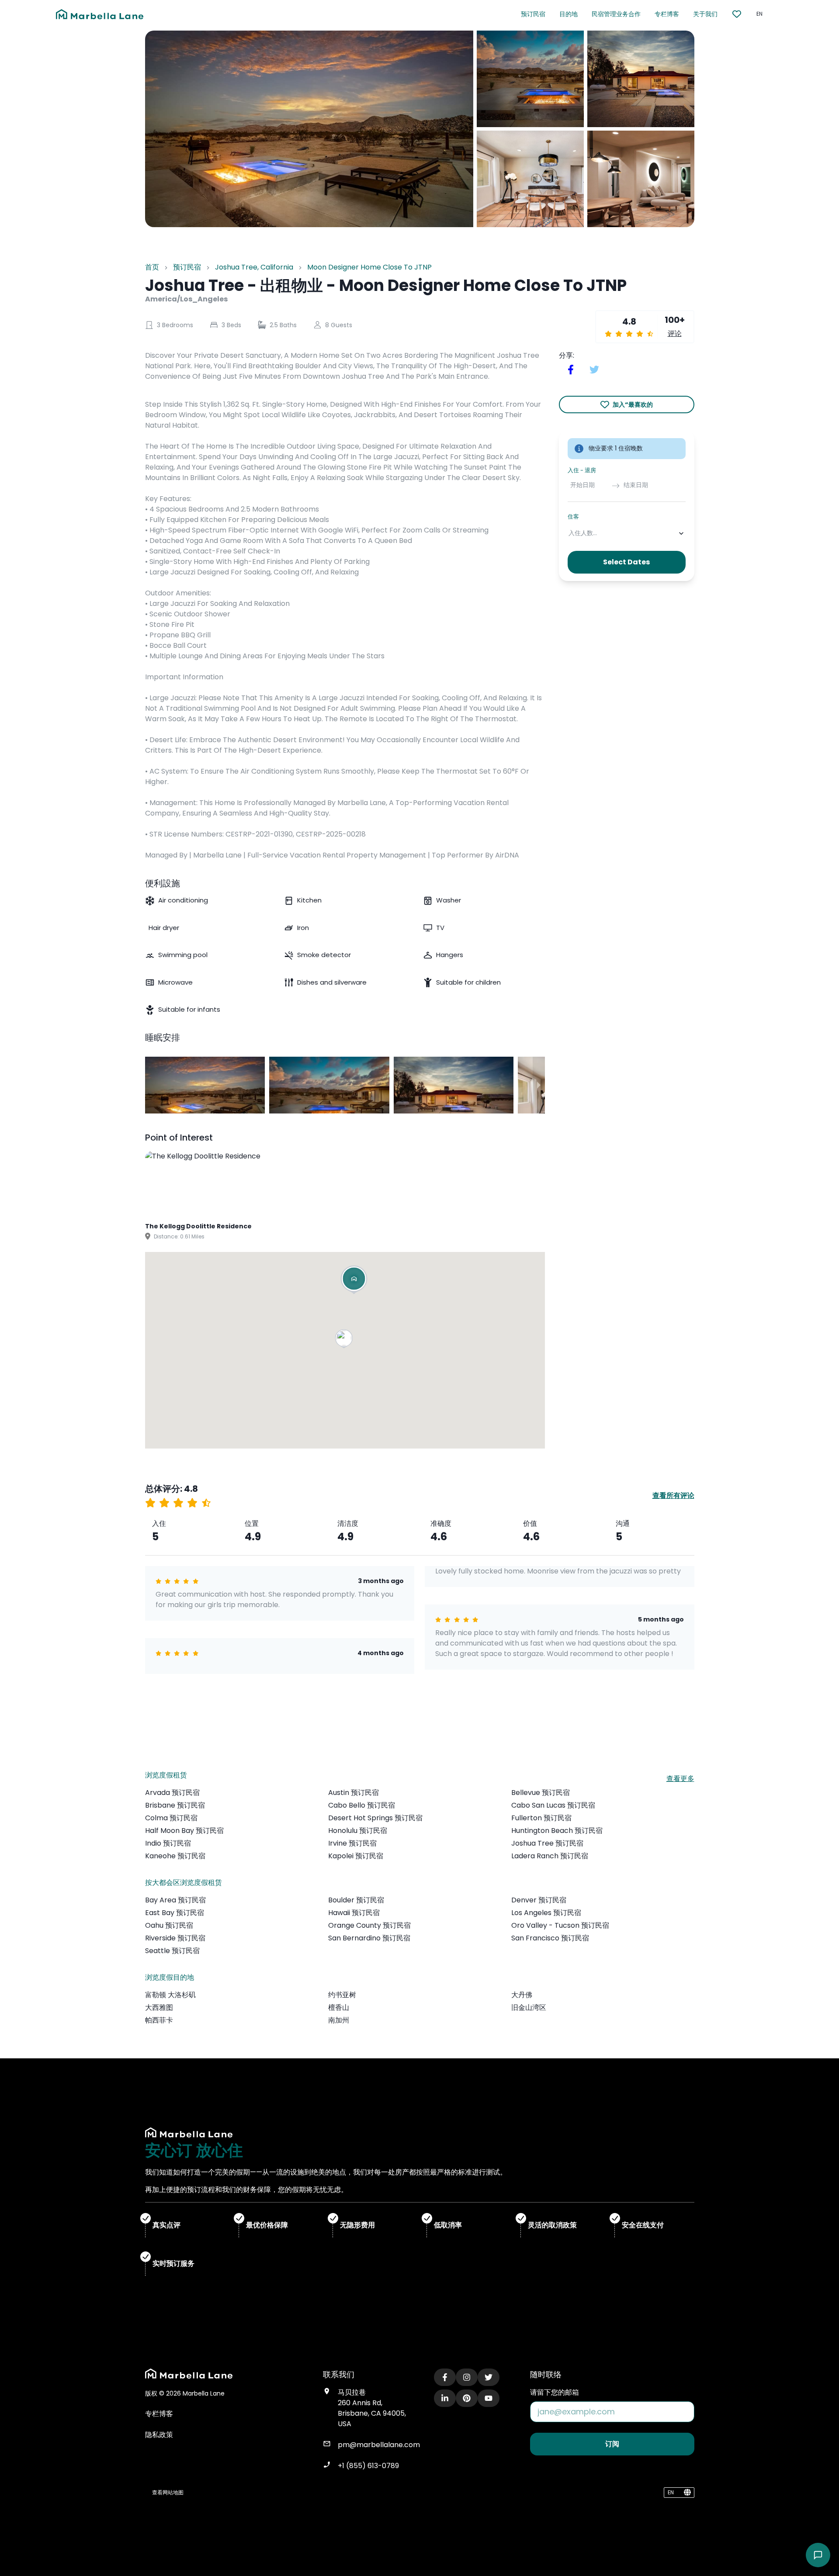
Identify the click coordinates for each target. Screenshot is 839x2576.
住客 (573, 517)
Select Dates (626, 562)
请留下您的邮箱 (555, 2392)
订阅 (612, 2444)
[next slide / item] (539, 1085)
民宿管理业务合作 (616, 14)
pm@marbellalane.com (379, 2445)
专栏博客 (667, 14)
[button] (345, 1340)
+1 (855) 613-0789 (368, 2466)
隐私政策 (159, 2435)
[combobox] (569, 533)
